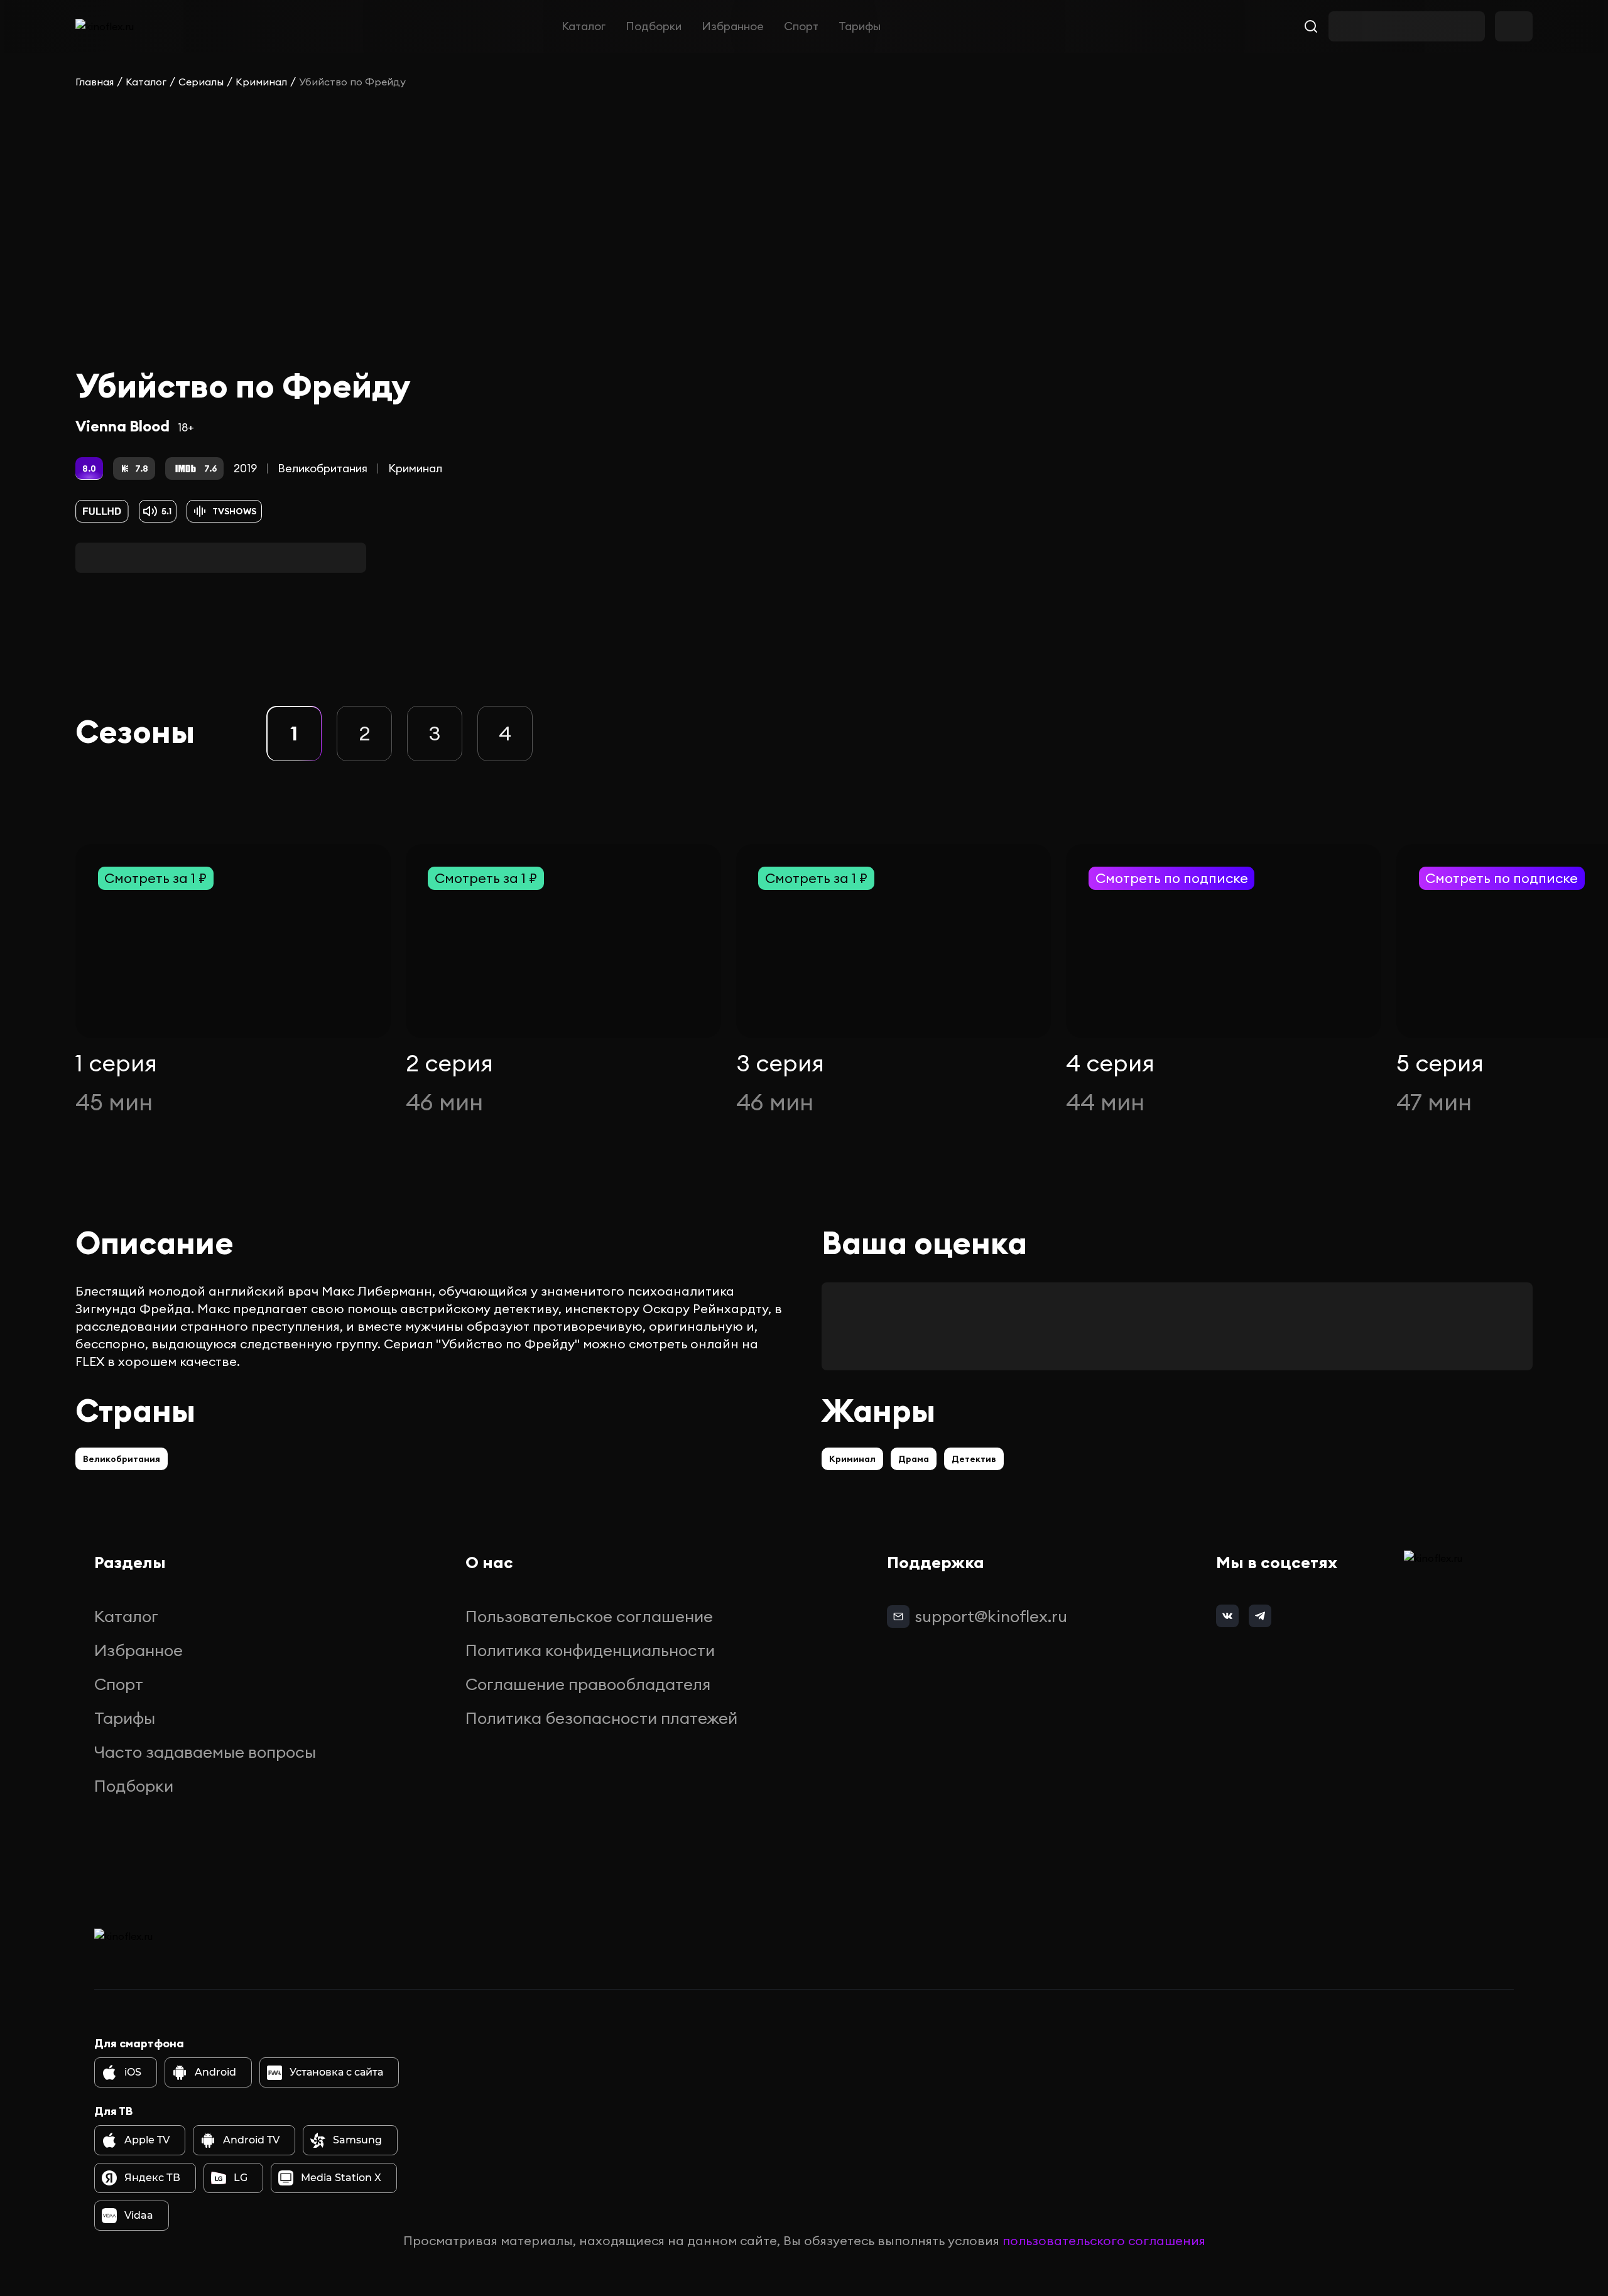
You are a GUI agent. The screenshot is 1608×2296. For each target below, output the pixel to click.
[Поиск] (1311, 26)
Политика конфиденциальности (590, 1650)
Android (215, 2072)
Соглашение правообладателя (588, 1684)
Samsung (357, 2140)
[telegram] (1260, 1616)
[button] (294, 734)
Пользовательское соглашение (589, 1616)
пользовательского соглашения (1104, 2240)
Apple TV (147, 2140)
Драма (914, 1459)
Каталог (584, 26)
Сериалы (201, 82)
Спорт (801, 26)
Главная (95, 82)
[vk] (1227, 1616)
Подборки (654, 26)
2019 (245, 468)
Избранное (733, 26)
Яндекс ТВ (152, 2178)
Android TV (251, 2140)
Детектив (974, 1459)
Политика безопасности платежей (601, 1718)
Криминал (261, 82)
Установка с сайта (336, 2072)
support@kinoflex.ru (991, 1616)
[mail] (898, 1616)
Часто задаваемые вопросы (205, 1752)
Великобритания (323, 468)
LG (241, 2178)
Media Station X (341, 2178)
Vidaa (139, 2215)
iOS (133, 2072)
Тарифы (860, 26)
